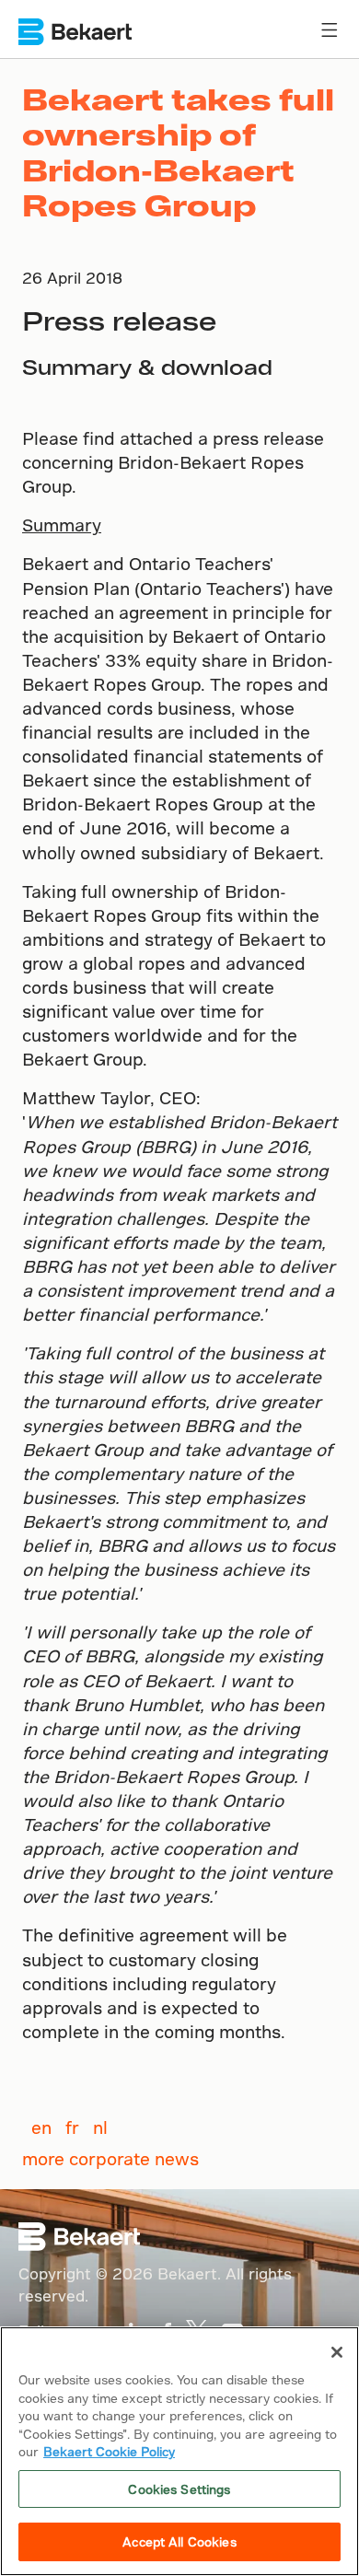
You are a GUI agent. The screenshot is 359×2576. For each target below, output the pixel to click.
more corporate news (110, 2158)
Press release (119, 320)
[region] (179, 2451)
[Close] (337, 2352)
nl (100, 2127)
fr (72, 2127)
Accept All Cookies (179, 2541)
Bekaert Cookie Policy (109, 2451)
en (41, 2127)
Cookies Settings (179, 2489)
